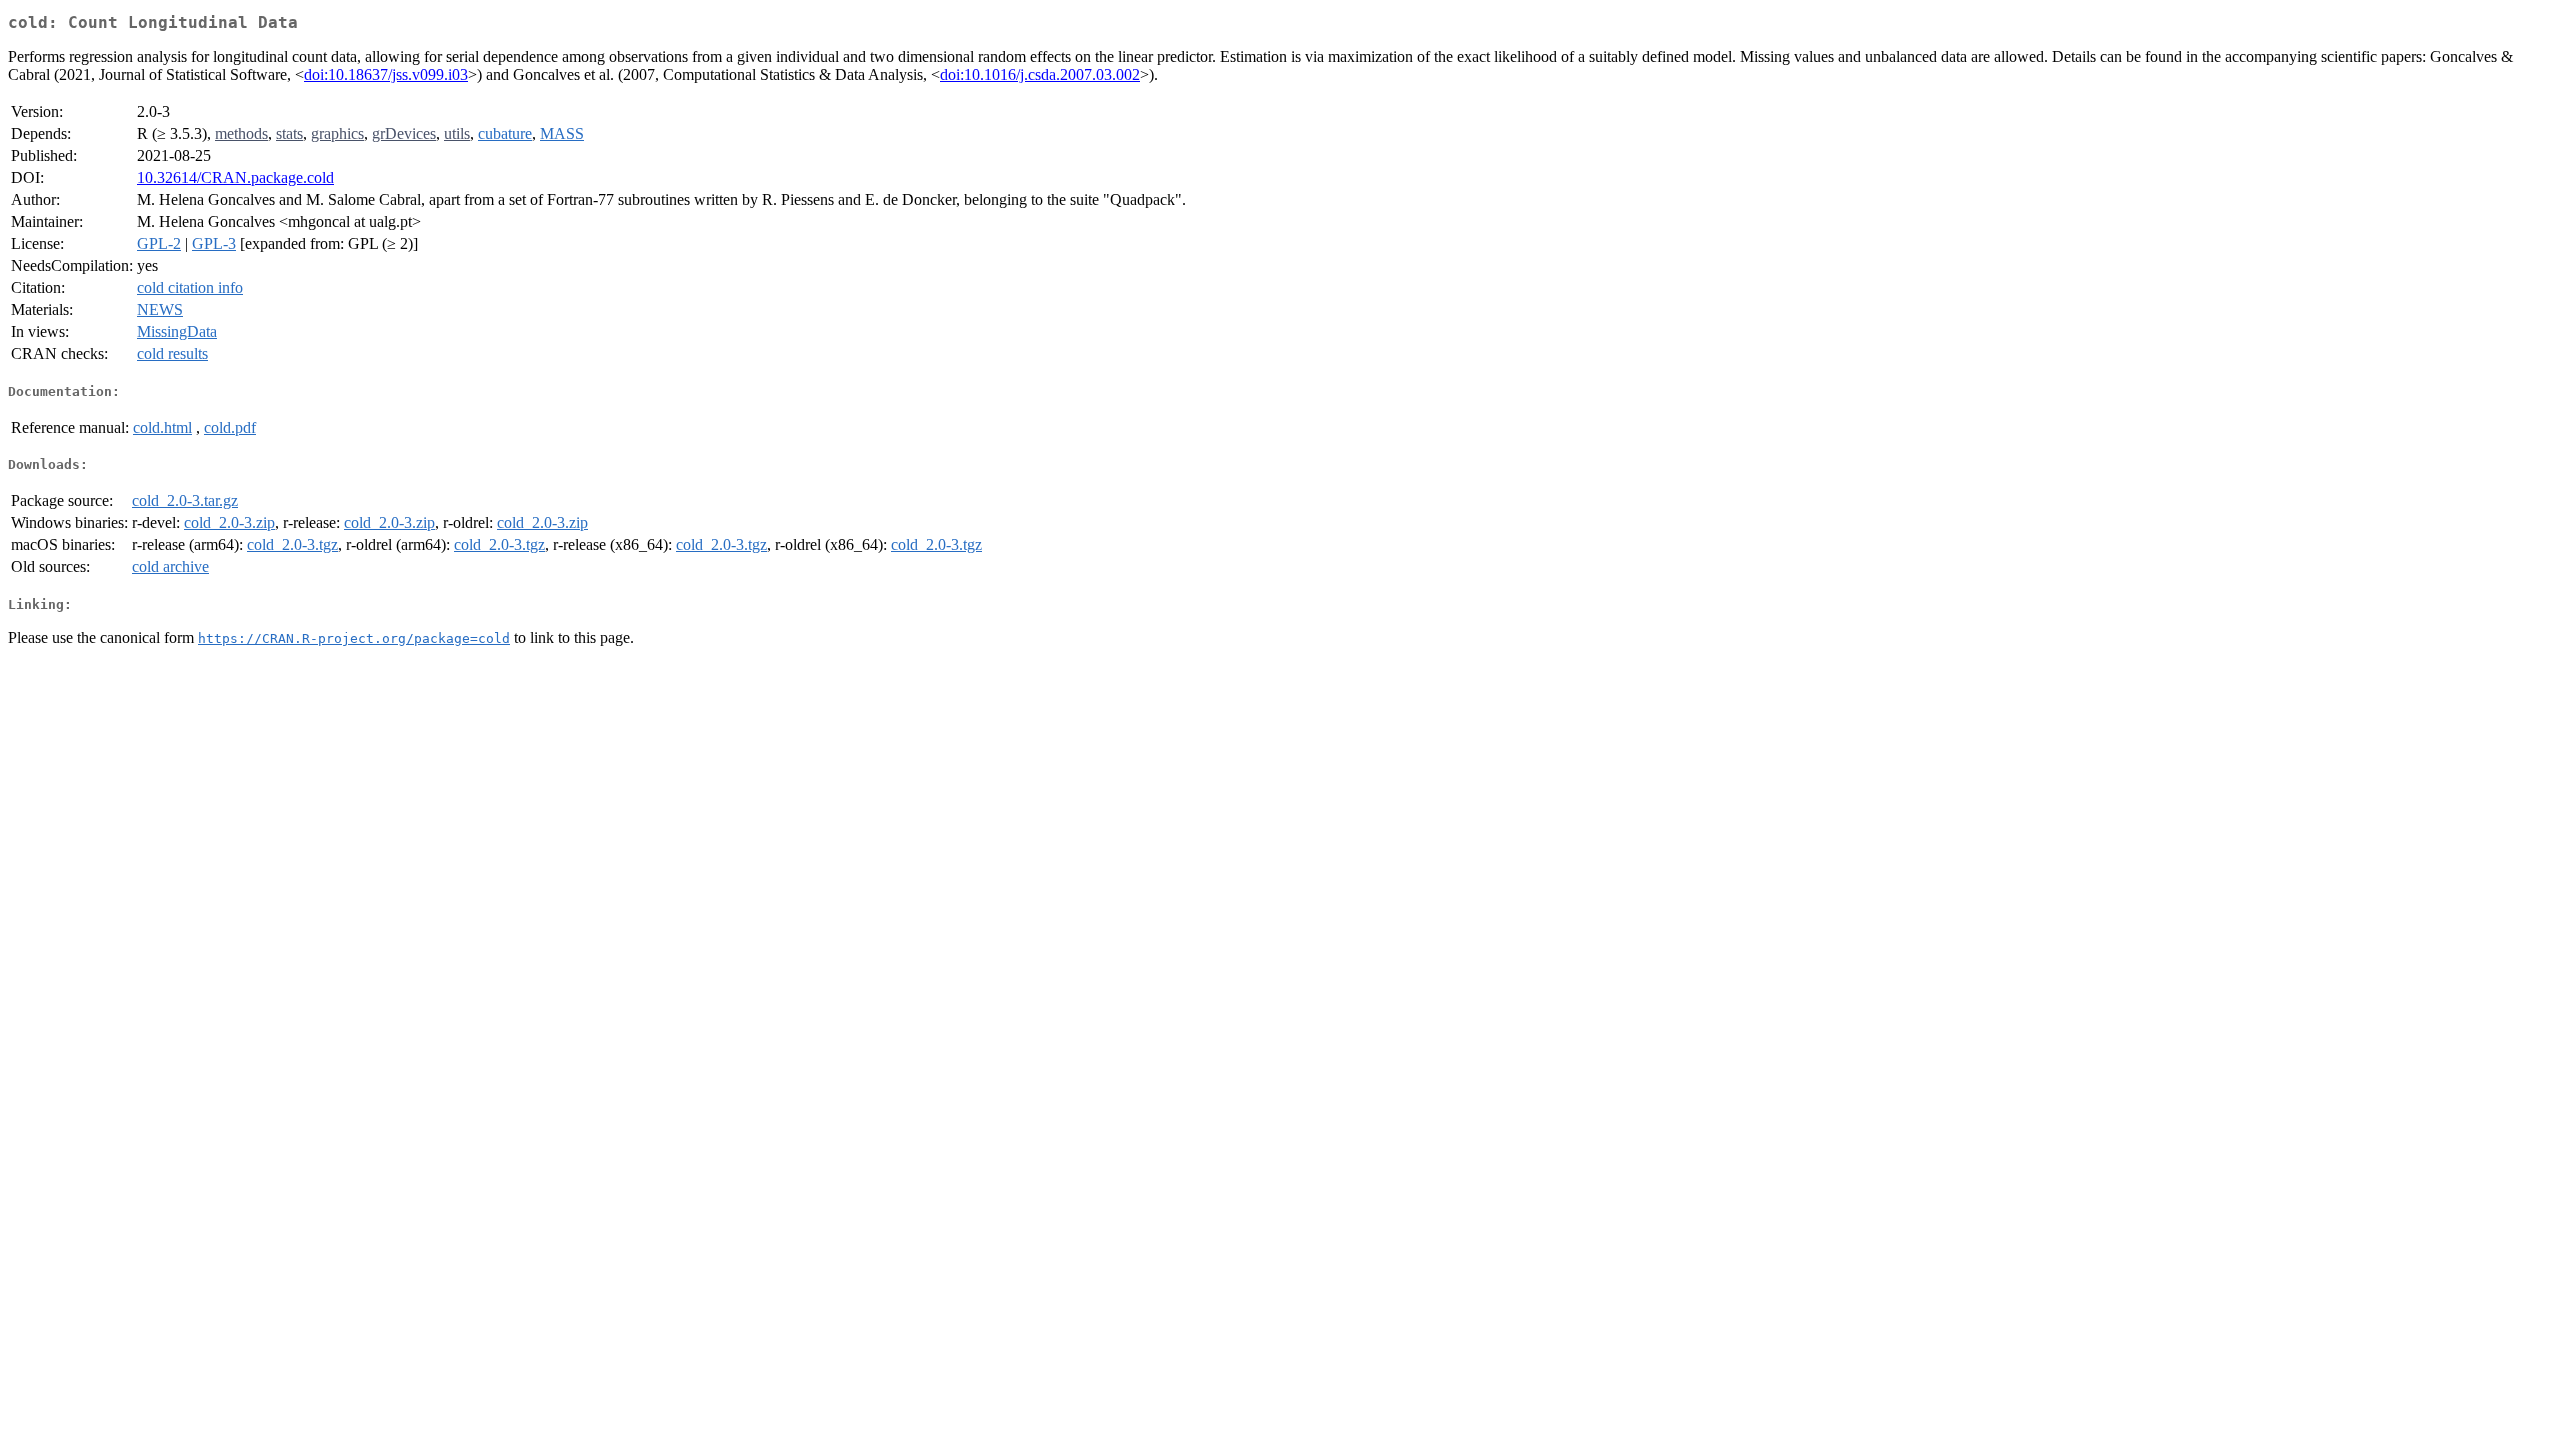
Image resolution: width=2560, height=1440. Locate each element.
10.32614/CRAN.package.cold (235, 177)
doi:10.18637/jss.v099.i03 (386, 74)
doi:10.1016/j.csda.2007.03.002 (1040, 74)
